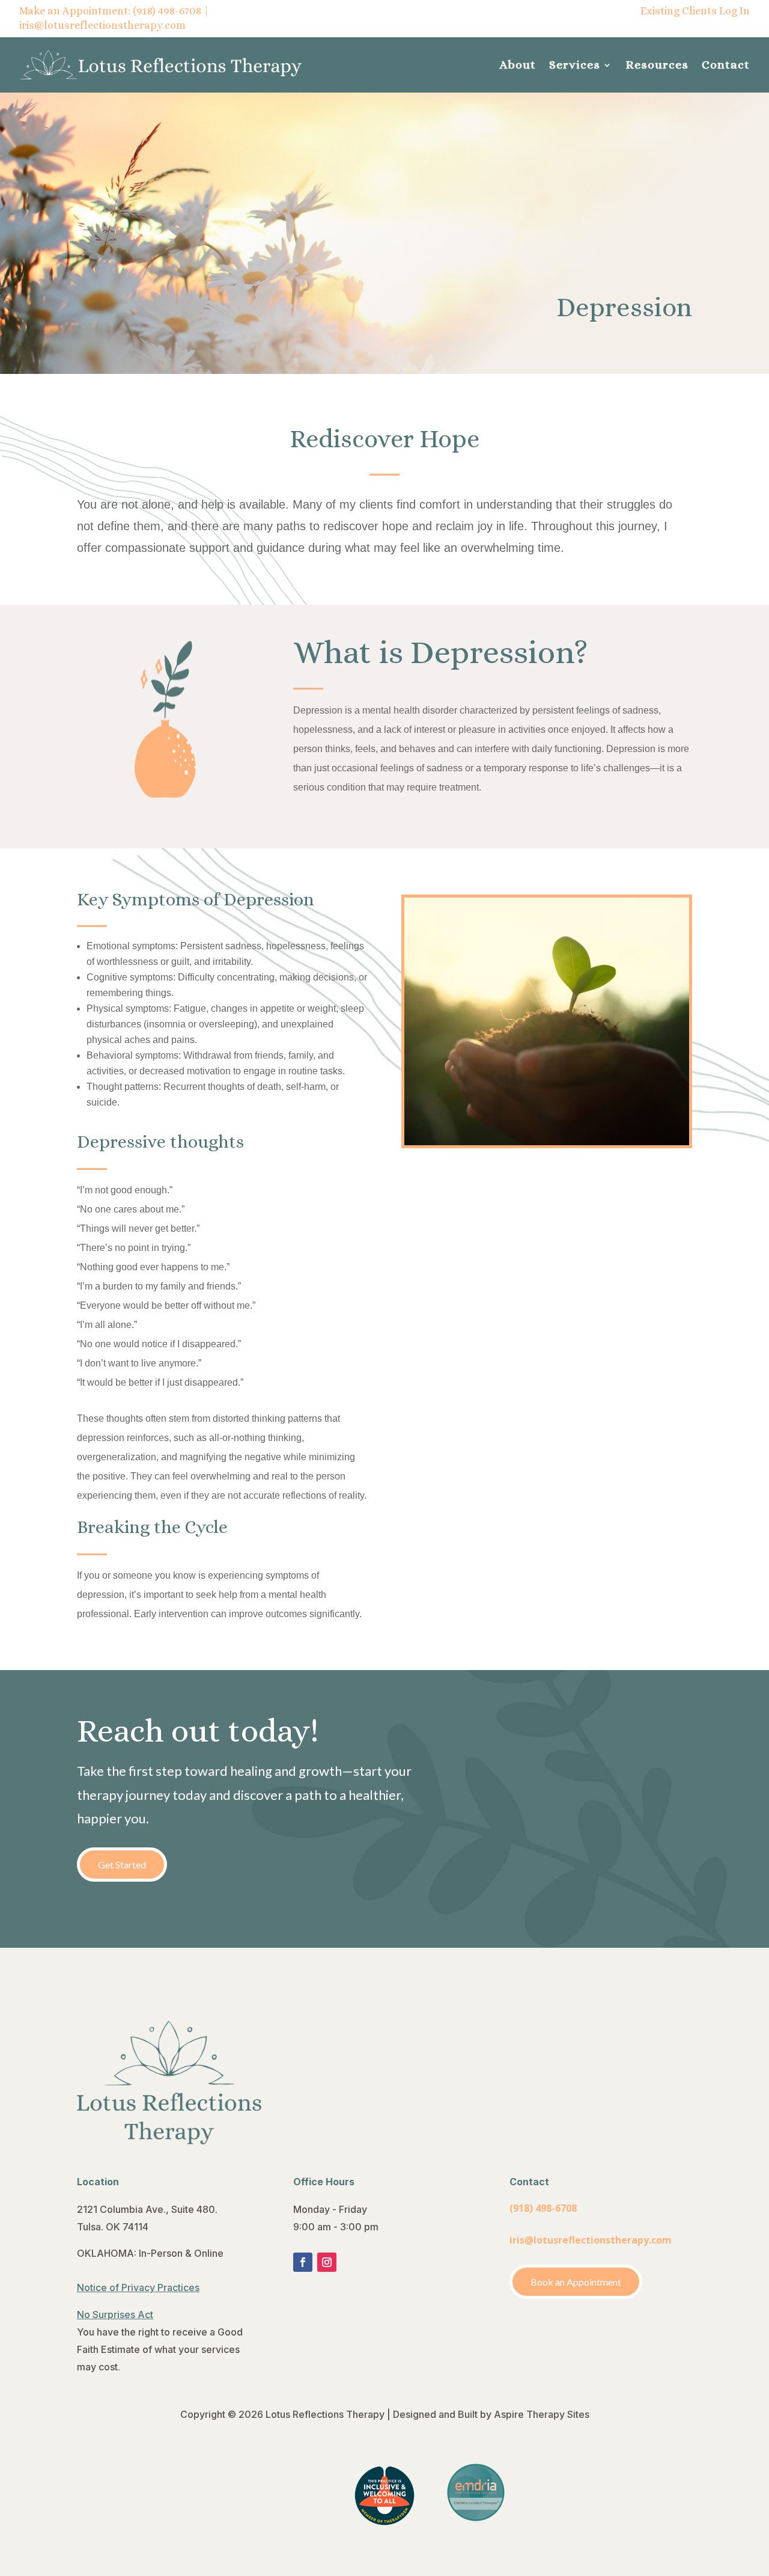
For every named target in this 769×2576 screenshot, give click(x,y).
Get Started (122, 1865)
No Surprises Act (115, 2314)
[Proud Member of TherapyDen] (384, 2522)
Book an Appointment (576, 2282)
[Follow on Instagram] (327, 2262)
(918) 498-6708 (167, 11)
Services (575, 65)
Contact (726, 65)
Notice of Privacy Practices (138, 2287)
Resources (657, 65)
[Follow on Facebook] (303, 2262)
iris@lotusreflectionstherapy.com (102, 25)
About (518, 65)
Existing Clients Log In (695, 11)
